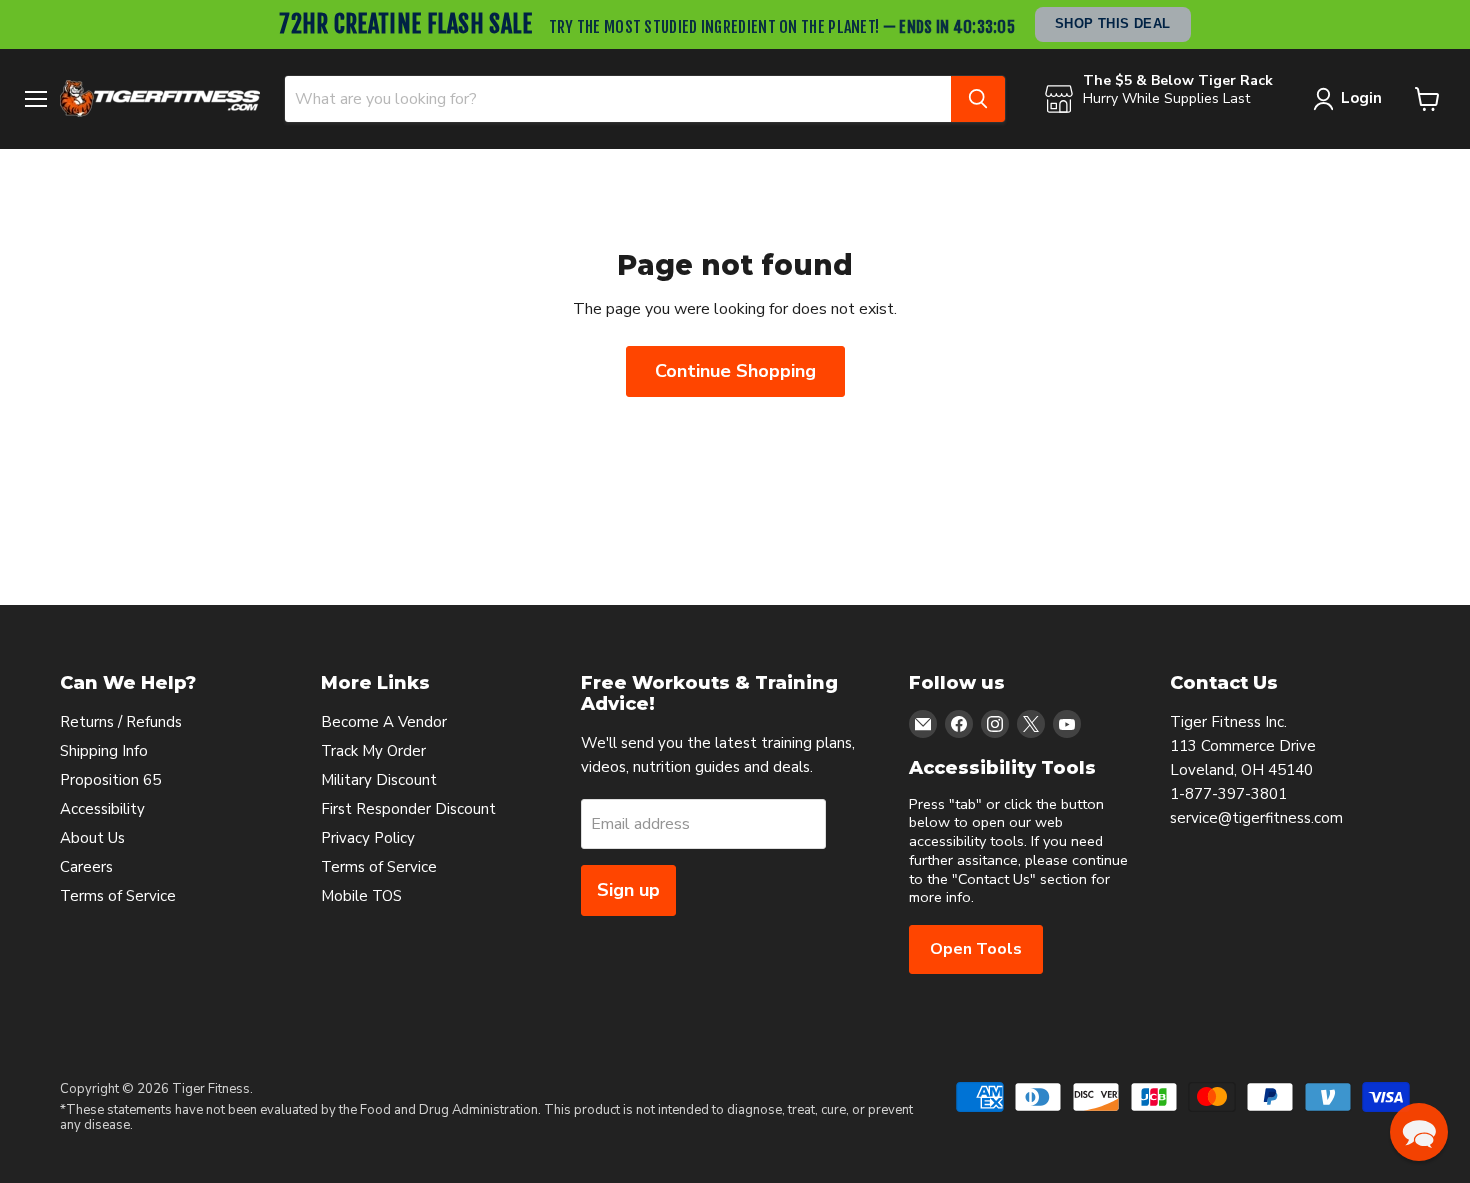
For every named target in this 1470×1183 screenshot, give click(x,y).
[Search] (978, 99)
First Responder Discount (408, 809)
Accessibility (102, 809)
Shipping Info (104, 751)
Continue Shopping (735, 371)
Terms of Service (118, 896)
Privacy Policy (368, 838)
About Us (92, 838)
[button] (1419, 1132)
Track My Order (373, 751)
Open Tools (976, 949)
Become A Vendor (384, 722)
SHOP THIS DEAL (1113, 23)
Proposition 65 (110, 780)
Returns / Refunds (121, 722)
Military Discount (379, 780)
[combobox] (618, 99)
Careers (86, 867)
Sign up (628, 890)
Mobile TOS (361, 896)
